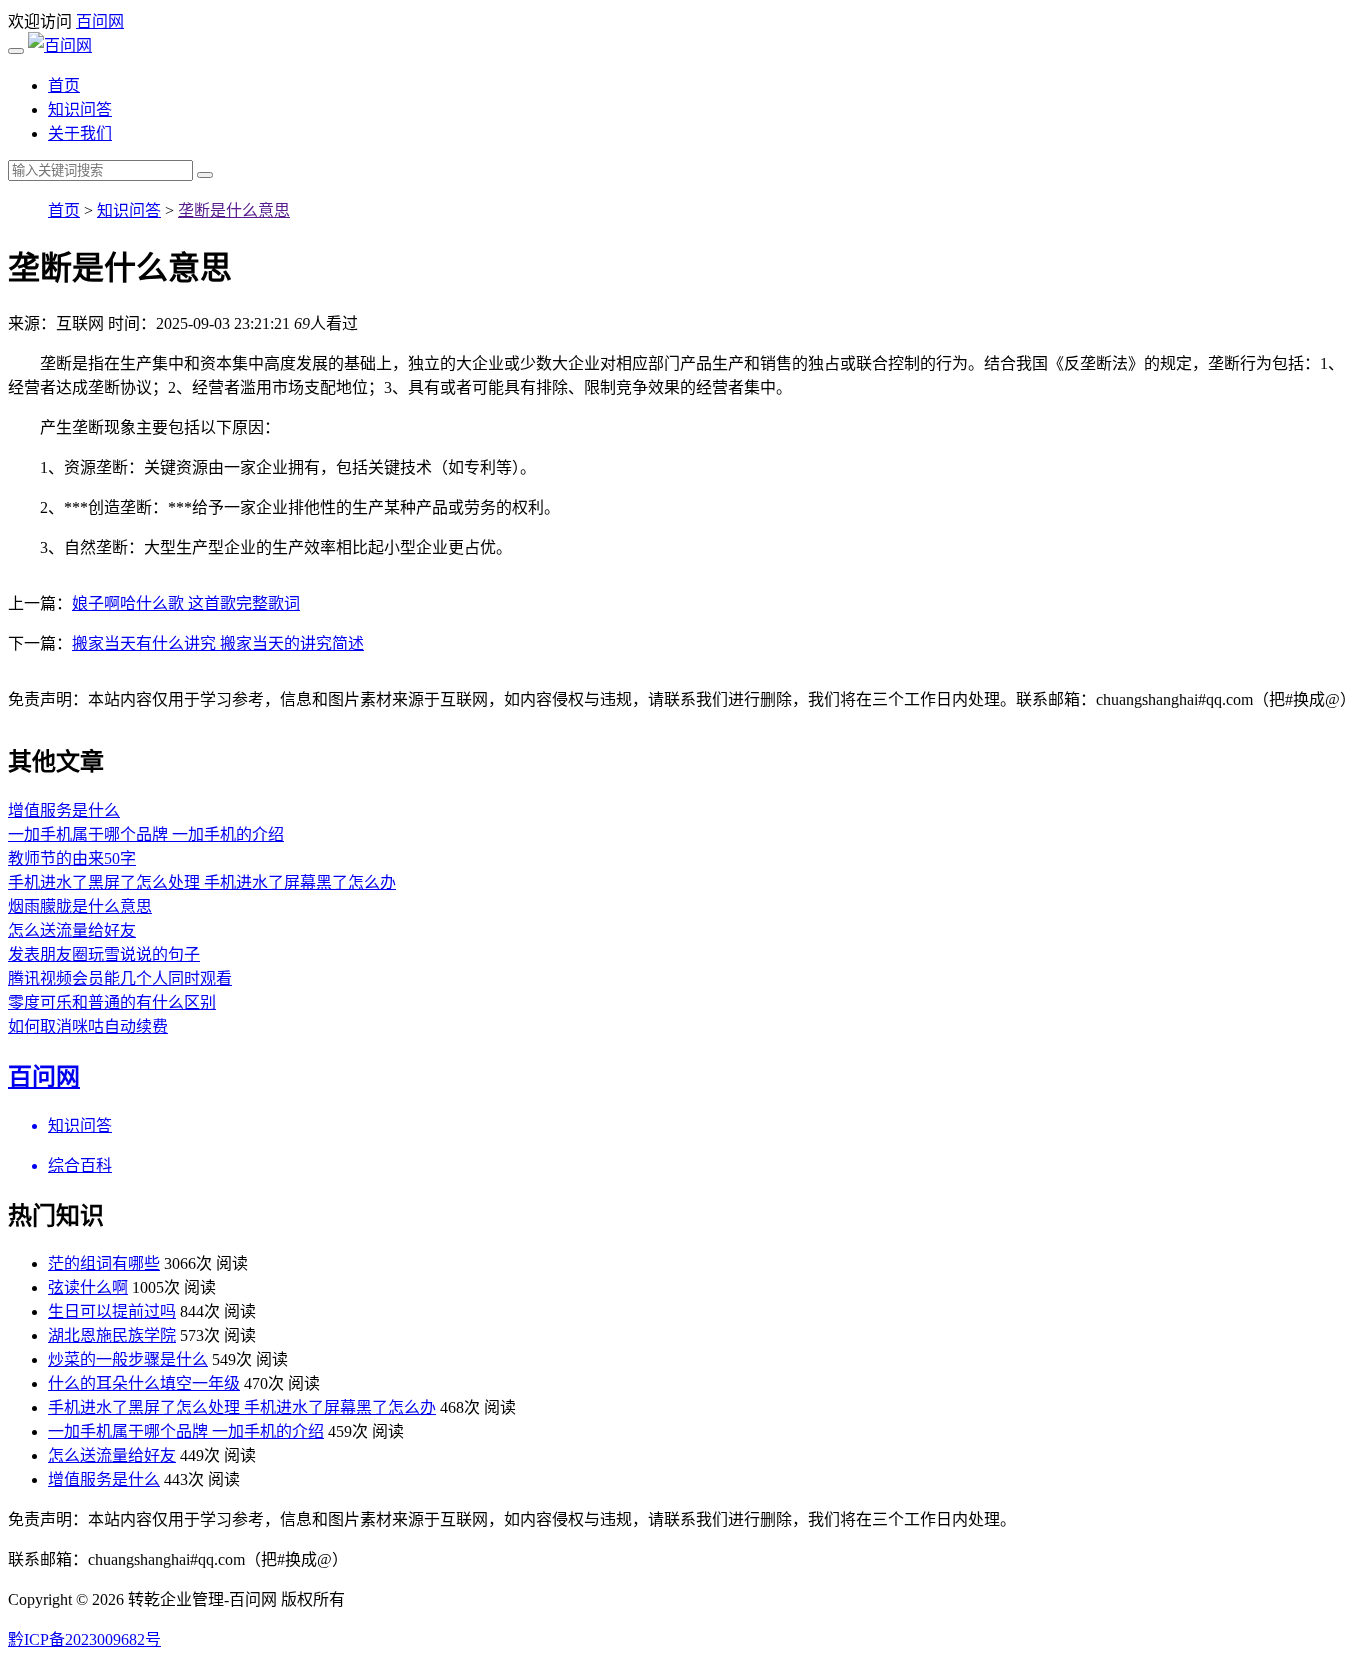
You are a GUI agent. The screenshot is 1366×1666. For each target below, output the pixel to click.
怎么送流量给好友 (72, 930)
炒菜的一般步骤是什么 (128, 1359)
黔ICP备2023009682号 (84, 1639)
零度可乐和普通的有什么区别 (112, 1002)
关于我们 (80, 133)
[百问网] (60, 45)
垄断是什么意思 (234, 210)
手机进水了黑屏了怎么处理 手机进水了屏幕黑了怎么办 (202, 882)
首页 (64, 85)
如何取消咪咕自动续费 (88, 1026)
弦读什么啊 (88, 1287)
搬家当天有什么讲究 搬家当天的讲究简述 (218, 643)
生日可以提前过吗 (112, 1311)
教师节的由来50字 (72, 858)
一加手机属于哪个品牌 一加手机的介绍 (146, 834)
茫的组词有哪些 (104, 1263)
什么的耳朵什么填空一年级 (144, 1383)
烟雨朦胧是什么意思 (80, 906)
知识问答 (80, 109)
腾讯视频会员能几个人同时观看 (120, 978)
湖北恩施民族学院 (112, 1335)
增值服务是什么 (64, 810)
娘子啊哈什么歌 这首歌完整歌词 (186, 603)
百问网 (100, 21)
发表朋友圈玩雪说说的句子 (104, 954)
